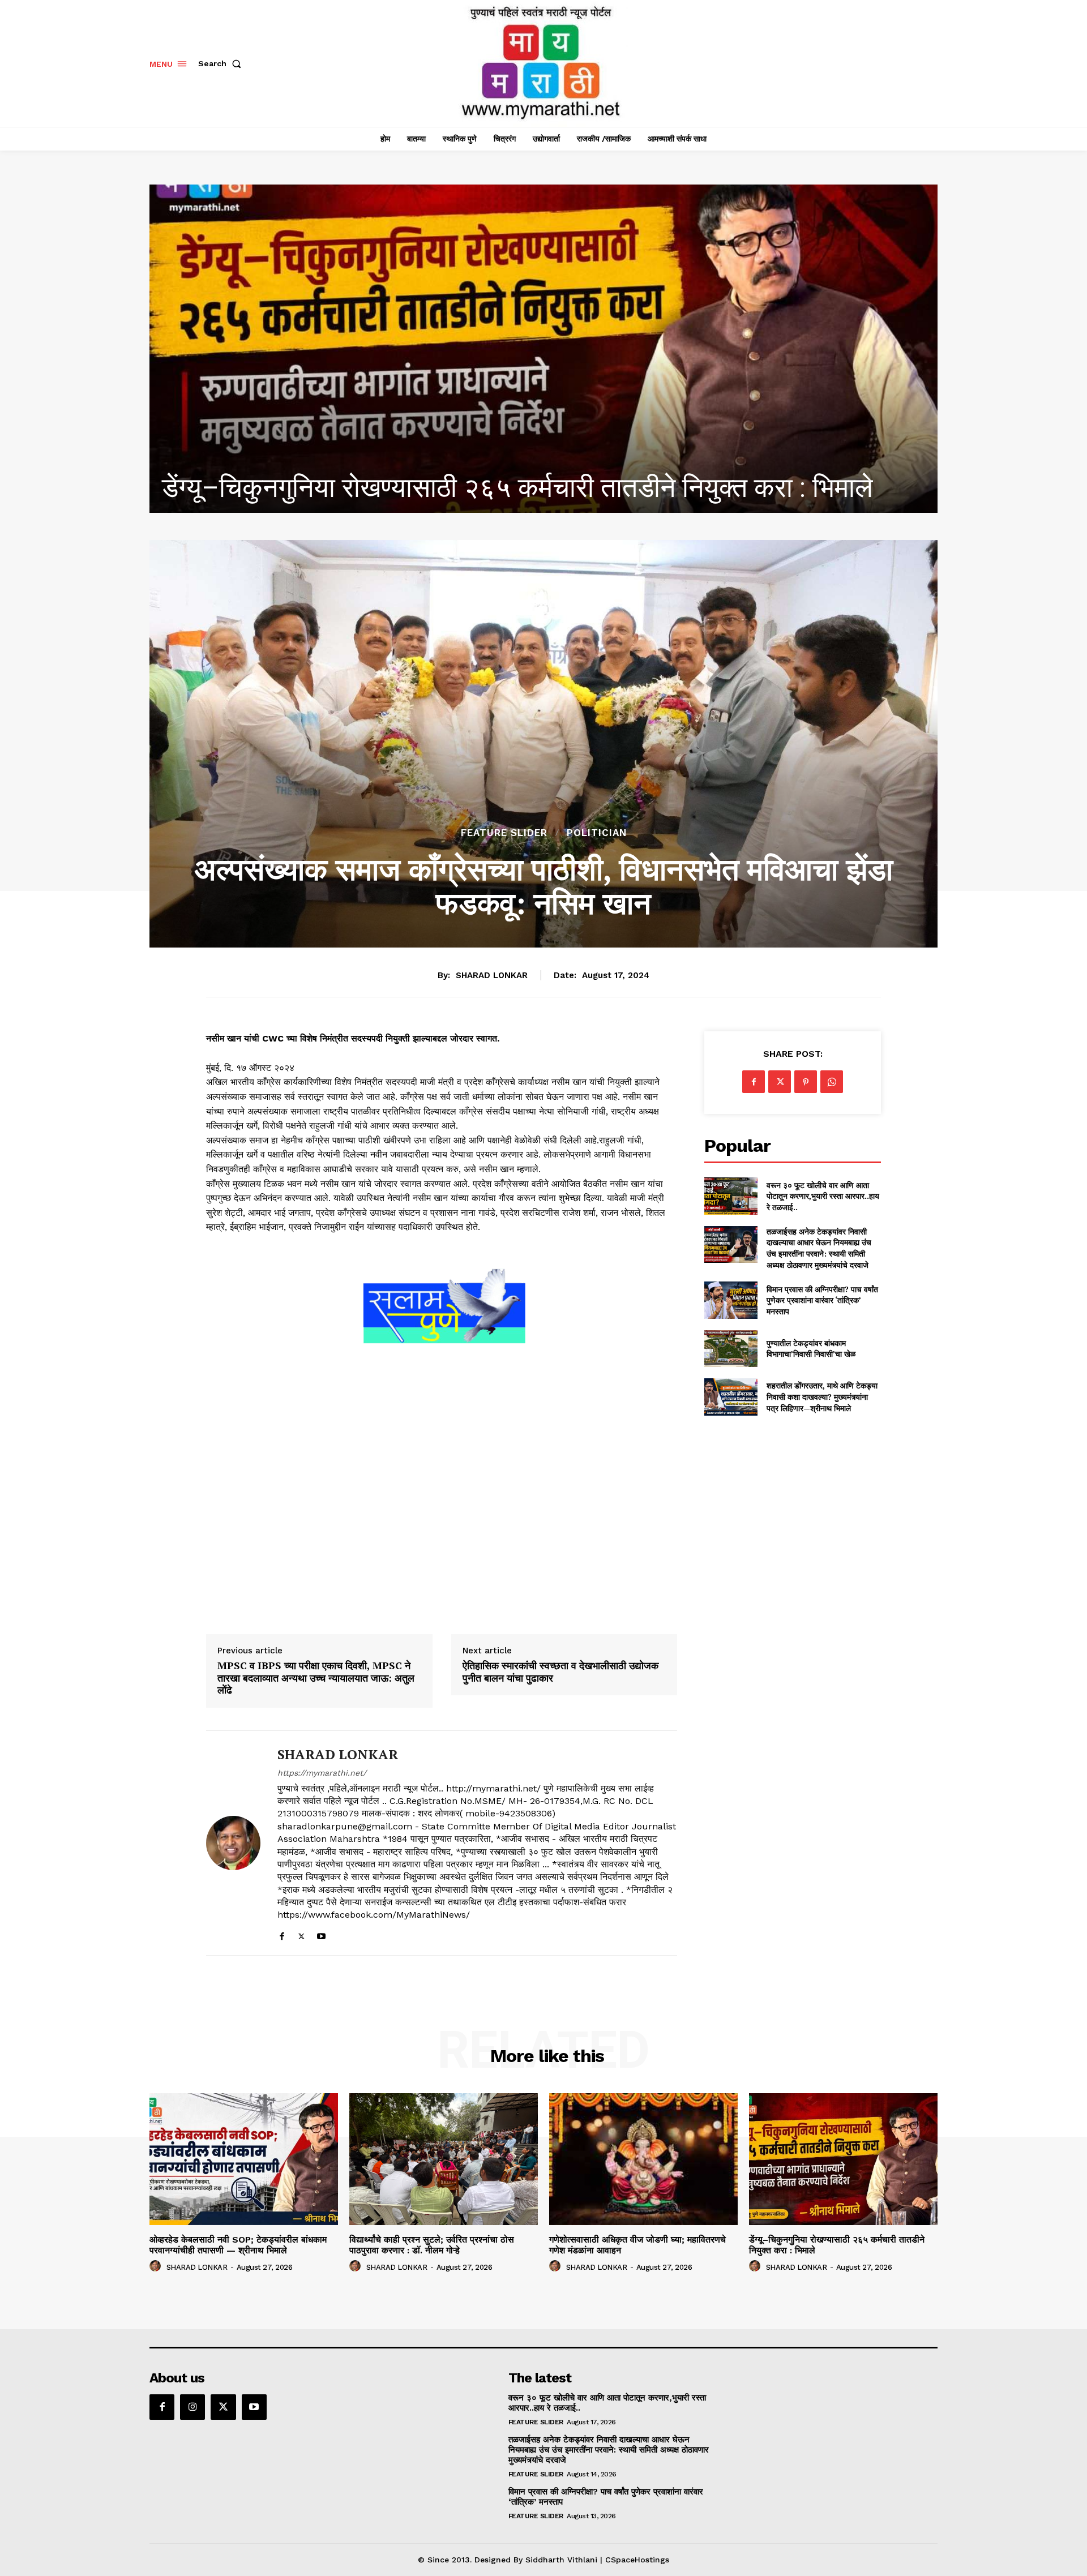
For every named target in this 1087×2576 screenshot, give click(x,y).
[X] (301, 1934)
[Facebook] (282, 1934)
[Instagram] (192, 2407)
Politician (597, 833)
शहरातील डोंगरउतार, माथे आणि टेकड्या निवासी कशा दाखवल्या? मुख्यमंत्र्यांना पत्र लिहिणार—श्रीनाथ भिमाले (822, 1396)
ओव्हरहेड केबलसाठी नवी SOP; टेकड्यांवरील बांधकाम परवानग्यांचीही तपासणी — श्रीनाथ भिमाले (238, 2245)
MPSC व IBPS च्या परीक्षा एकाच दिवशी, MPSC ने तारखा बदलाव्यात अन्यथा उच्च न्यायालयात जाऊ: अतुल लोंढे (316, 1678)
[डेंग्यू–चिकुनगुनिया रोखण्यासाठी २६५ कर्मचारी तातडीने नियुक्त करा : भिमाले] (843, 2159)
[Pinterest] (806, 1082)
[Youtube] (321, 1934)
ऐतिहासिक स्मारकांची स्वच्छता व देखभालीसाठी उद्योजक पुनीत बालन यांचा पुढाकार (560, 1672)
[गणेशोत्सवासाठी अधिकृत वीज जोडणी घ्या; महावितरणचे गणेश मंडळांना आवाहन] (643, 2159)
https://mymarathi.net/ (322, 1773)
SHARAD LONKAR (492, 975)
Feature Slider (504, 833)
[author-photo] (157, 2266)
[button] (222, 63)
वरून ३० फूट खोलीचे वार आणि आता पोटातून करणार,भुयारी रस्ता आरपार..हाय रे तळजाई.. (823, 1196)
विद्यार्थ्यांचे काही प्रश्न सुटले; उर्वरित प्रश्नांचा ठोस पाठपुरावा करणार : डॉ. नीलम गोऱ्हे (432, 2245)
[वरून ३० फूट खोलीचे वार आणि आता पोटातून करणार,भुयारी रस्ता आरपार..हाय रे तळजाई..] (731, 1196)
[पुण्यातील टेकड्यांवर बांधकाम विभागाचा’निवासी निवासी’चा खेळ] (731, 1349)
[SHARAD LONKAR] (233, 1843)
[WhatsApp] (832, 1082)
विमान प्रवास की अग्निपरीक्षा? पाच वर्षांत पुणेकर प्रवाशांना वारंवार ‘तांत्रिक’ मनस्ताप (822, 1300)
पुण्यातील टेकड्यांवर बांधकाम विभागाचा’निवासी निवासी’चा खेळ (811, 1349)
